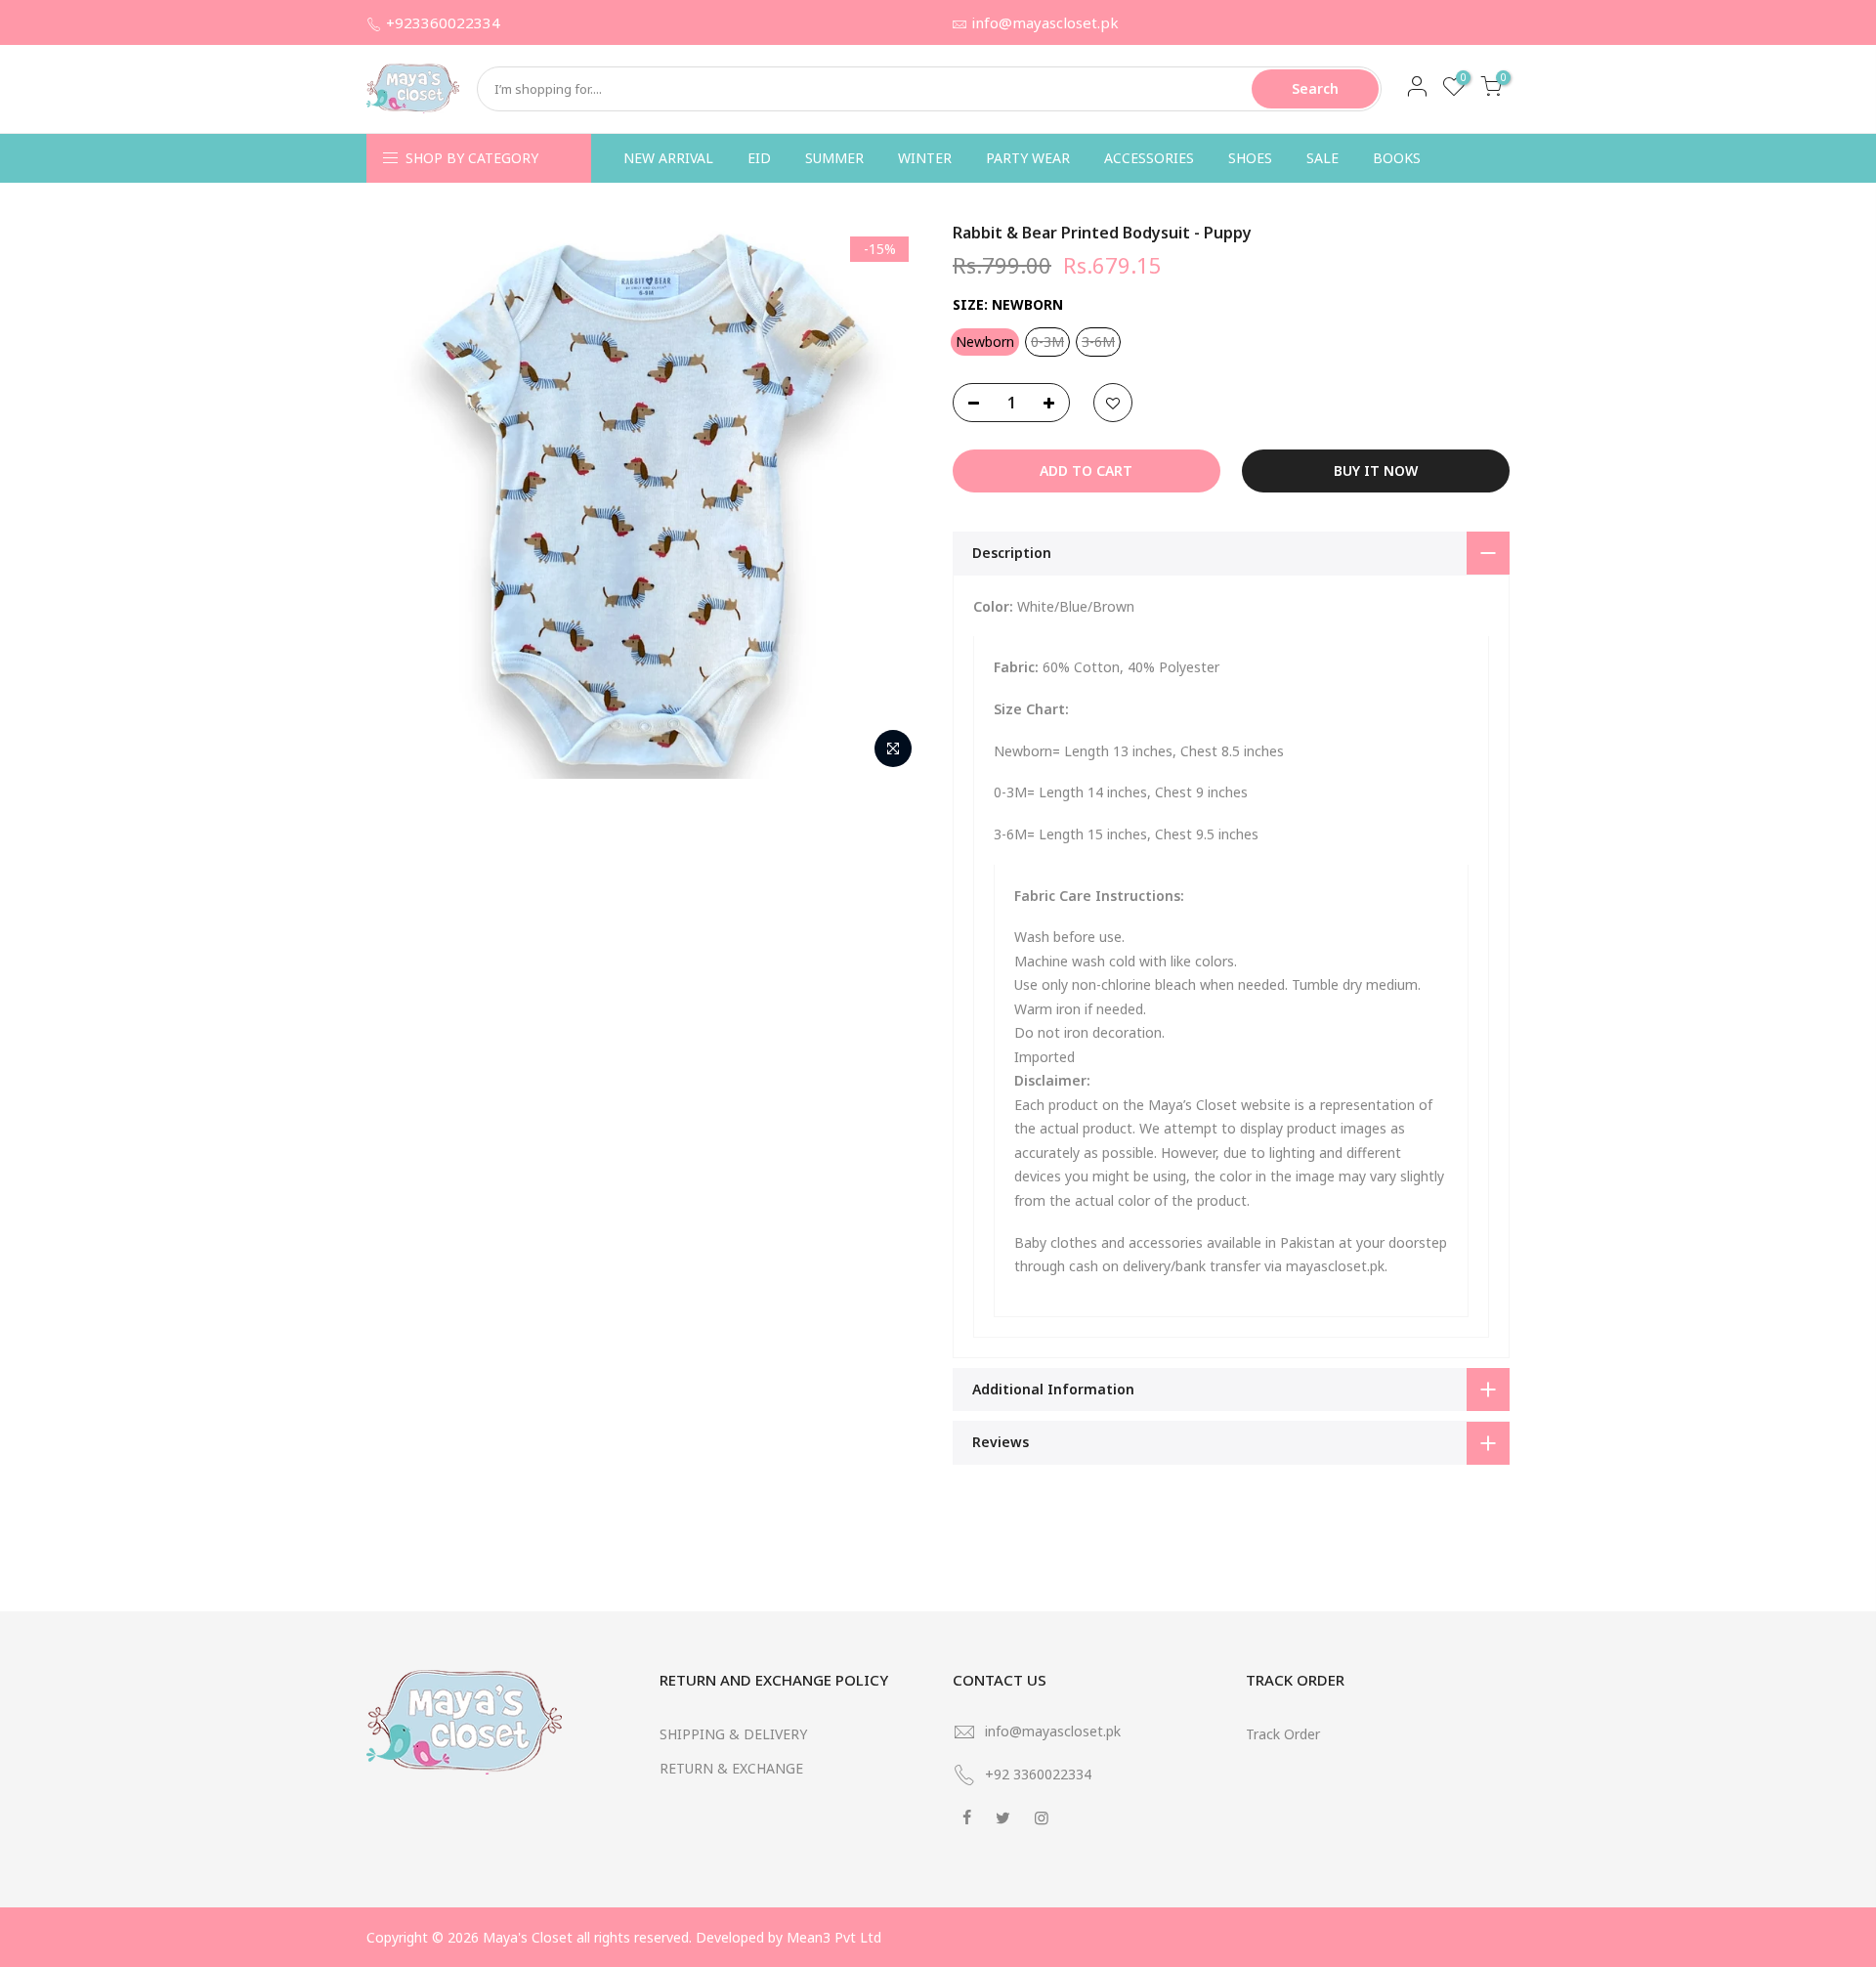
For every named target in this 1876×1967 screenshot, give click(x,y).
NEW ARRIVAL (668, 158)
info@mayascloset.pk (1045, 22)
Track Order (1283, 1734)
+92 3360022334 (1038, 1774)
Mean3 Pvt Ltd (834, 1937)
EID (759, 158)
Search (1315, 88)
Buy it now (1376, 470)
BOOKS (1397, 158)
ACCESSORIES (1149, 158)
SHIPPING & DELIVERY (733, 1734)
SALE (1322, 158)
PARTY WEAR (1028, 158)
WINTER (925, 158)
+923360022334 (443, 22)
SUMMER (834, 158)
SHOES (1250, 158)
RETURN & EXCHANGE (731, 1768)
